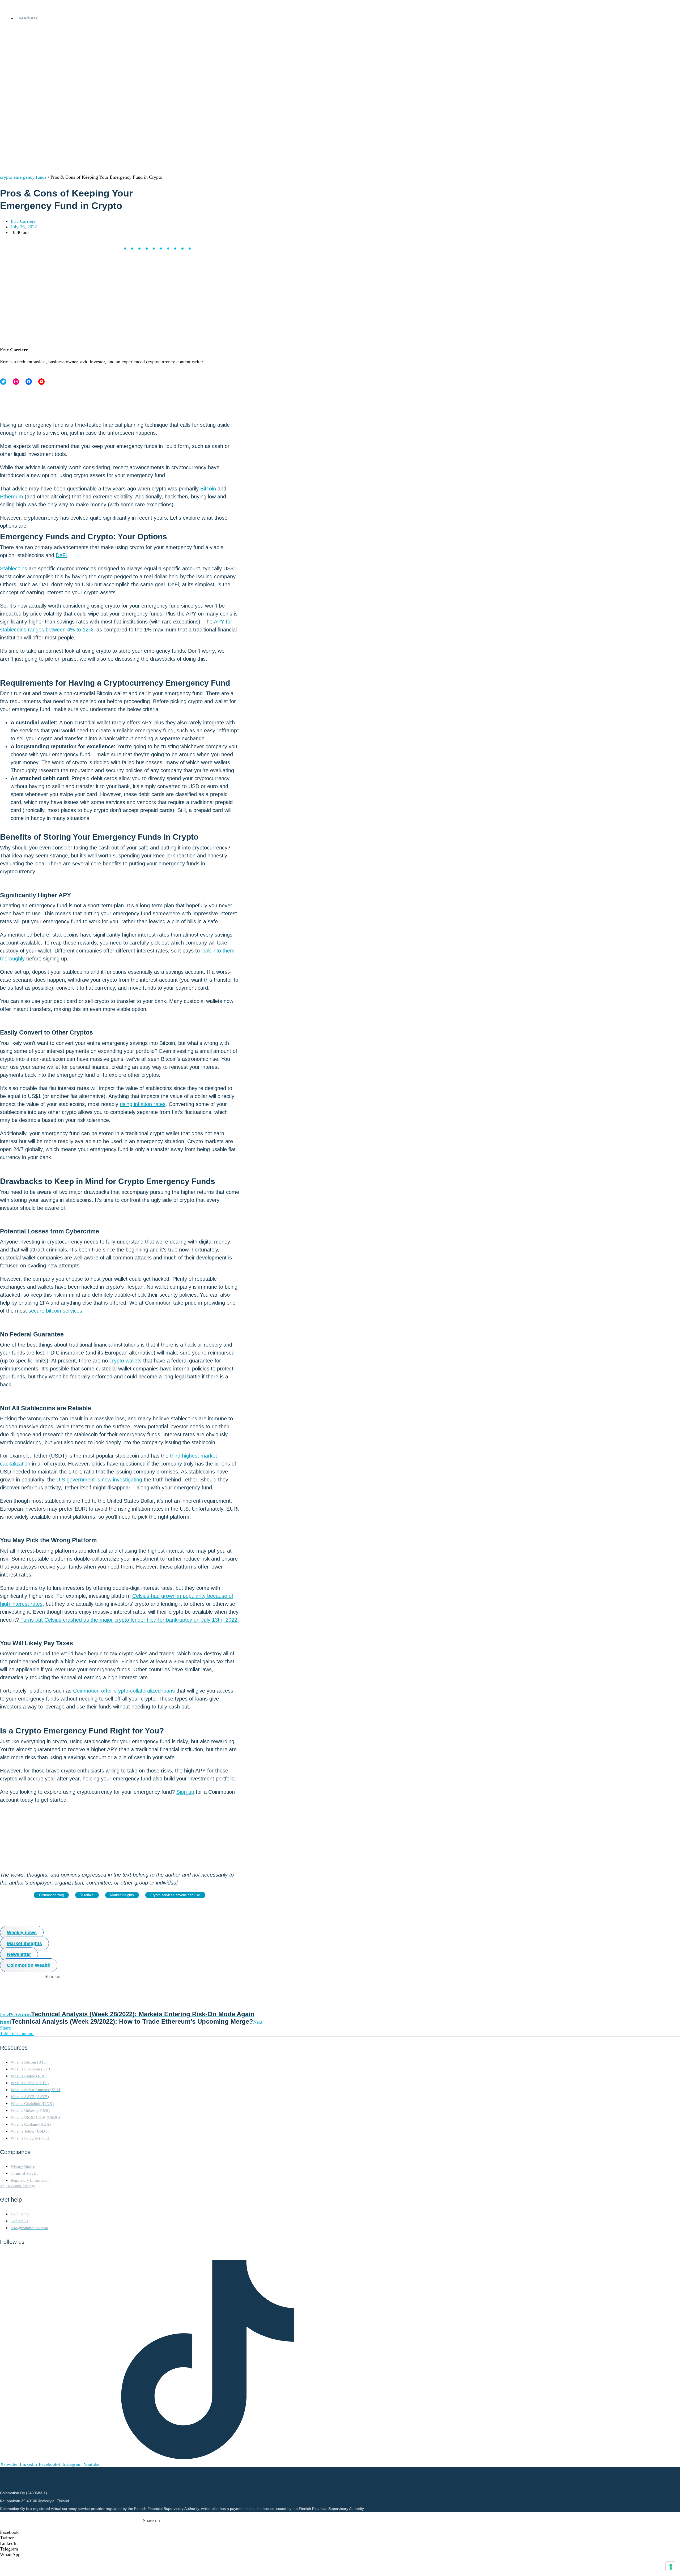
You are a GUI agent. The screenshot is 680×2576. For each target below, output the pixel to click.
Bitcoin (208, 489)
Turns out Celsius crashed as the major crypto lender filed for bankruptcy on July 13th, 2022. (129, 1620)
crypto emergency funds (23, 177)
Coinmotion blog (51, 1895)
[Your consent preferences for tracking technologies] (671, 2567)
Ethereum (12, 497)
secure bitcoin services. (56, 1311)
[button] (151, 2532)
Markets (29, 18)
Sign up (185, 1792)
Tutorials (87, 1895)
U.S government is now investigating (99, 1480)
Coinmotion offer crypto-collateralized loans (124, 1691)
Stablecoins (14, 569)
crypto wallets (126, 1361)
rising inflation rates (143, 1104)
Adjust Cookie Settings (17, 2186)
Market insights (122, 1895)
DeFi (61, 555)
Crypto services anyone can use (175, 1895)
